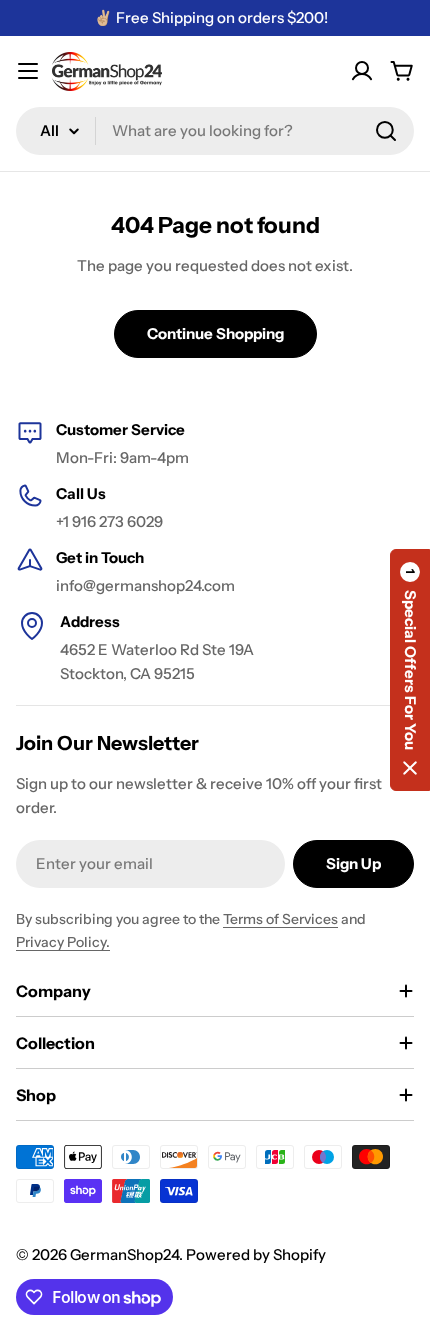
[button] (410, 670)
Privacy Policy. (63, 942)
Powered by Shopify (256, 1254)
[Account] (362, 71)
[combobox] (215, 131)
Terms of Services (280, 919)
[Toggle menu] (28, 71)
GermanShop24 (124, 1254)
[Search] (386, 131)
